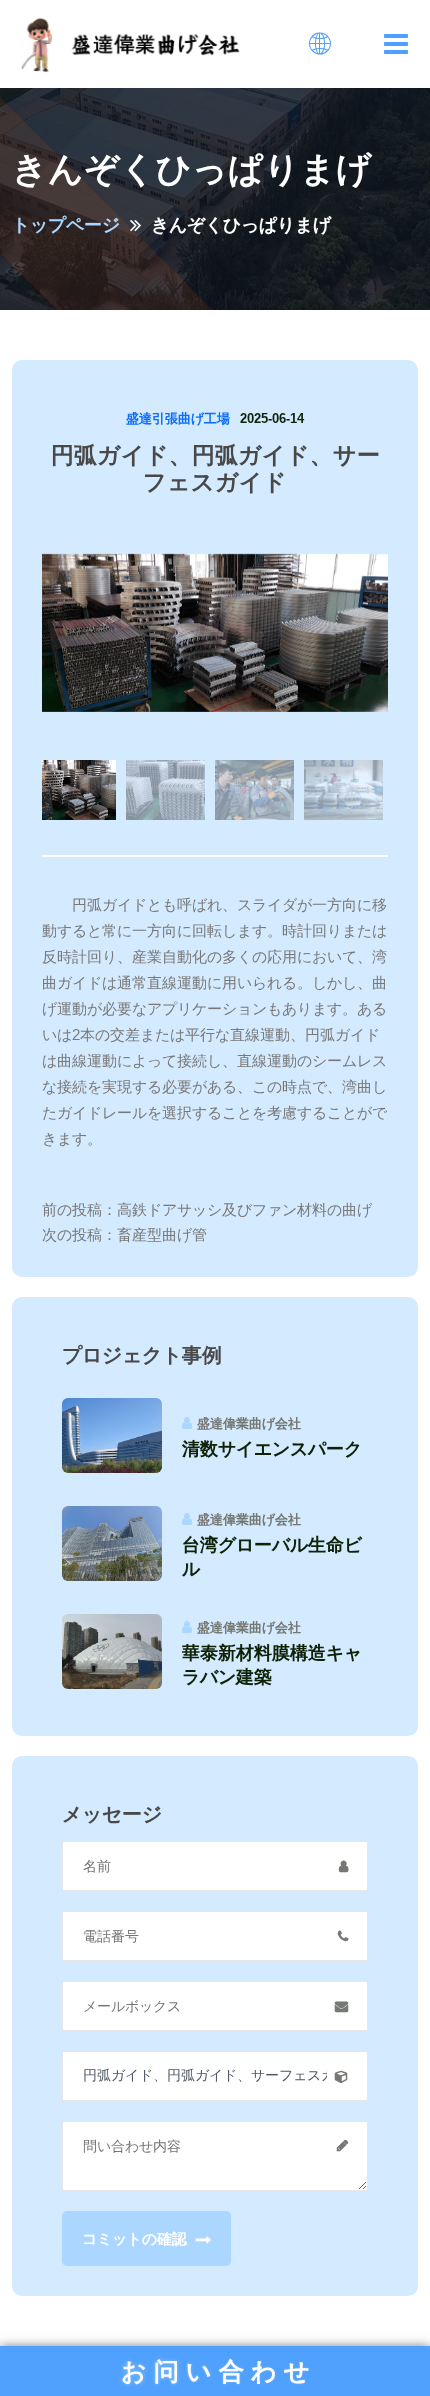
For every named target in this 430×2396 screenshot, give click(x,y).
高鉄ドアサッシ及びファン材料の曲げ (244, 1209)
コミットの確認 (136, 2238)
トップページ (66, 225)
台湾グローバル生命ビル (272, 1557)
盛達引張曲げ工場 (178, 418)
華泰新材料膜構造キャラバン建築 (272, 1665)
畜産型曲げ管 (162, 1234)
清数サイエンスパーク (272, 1449)
